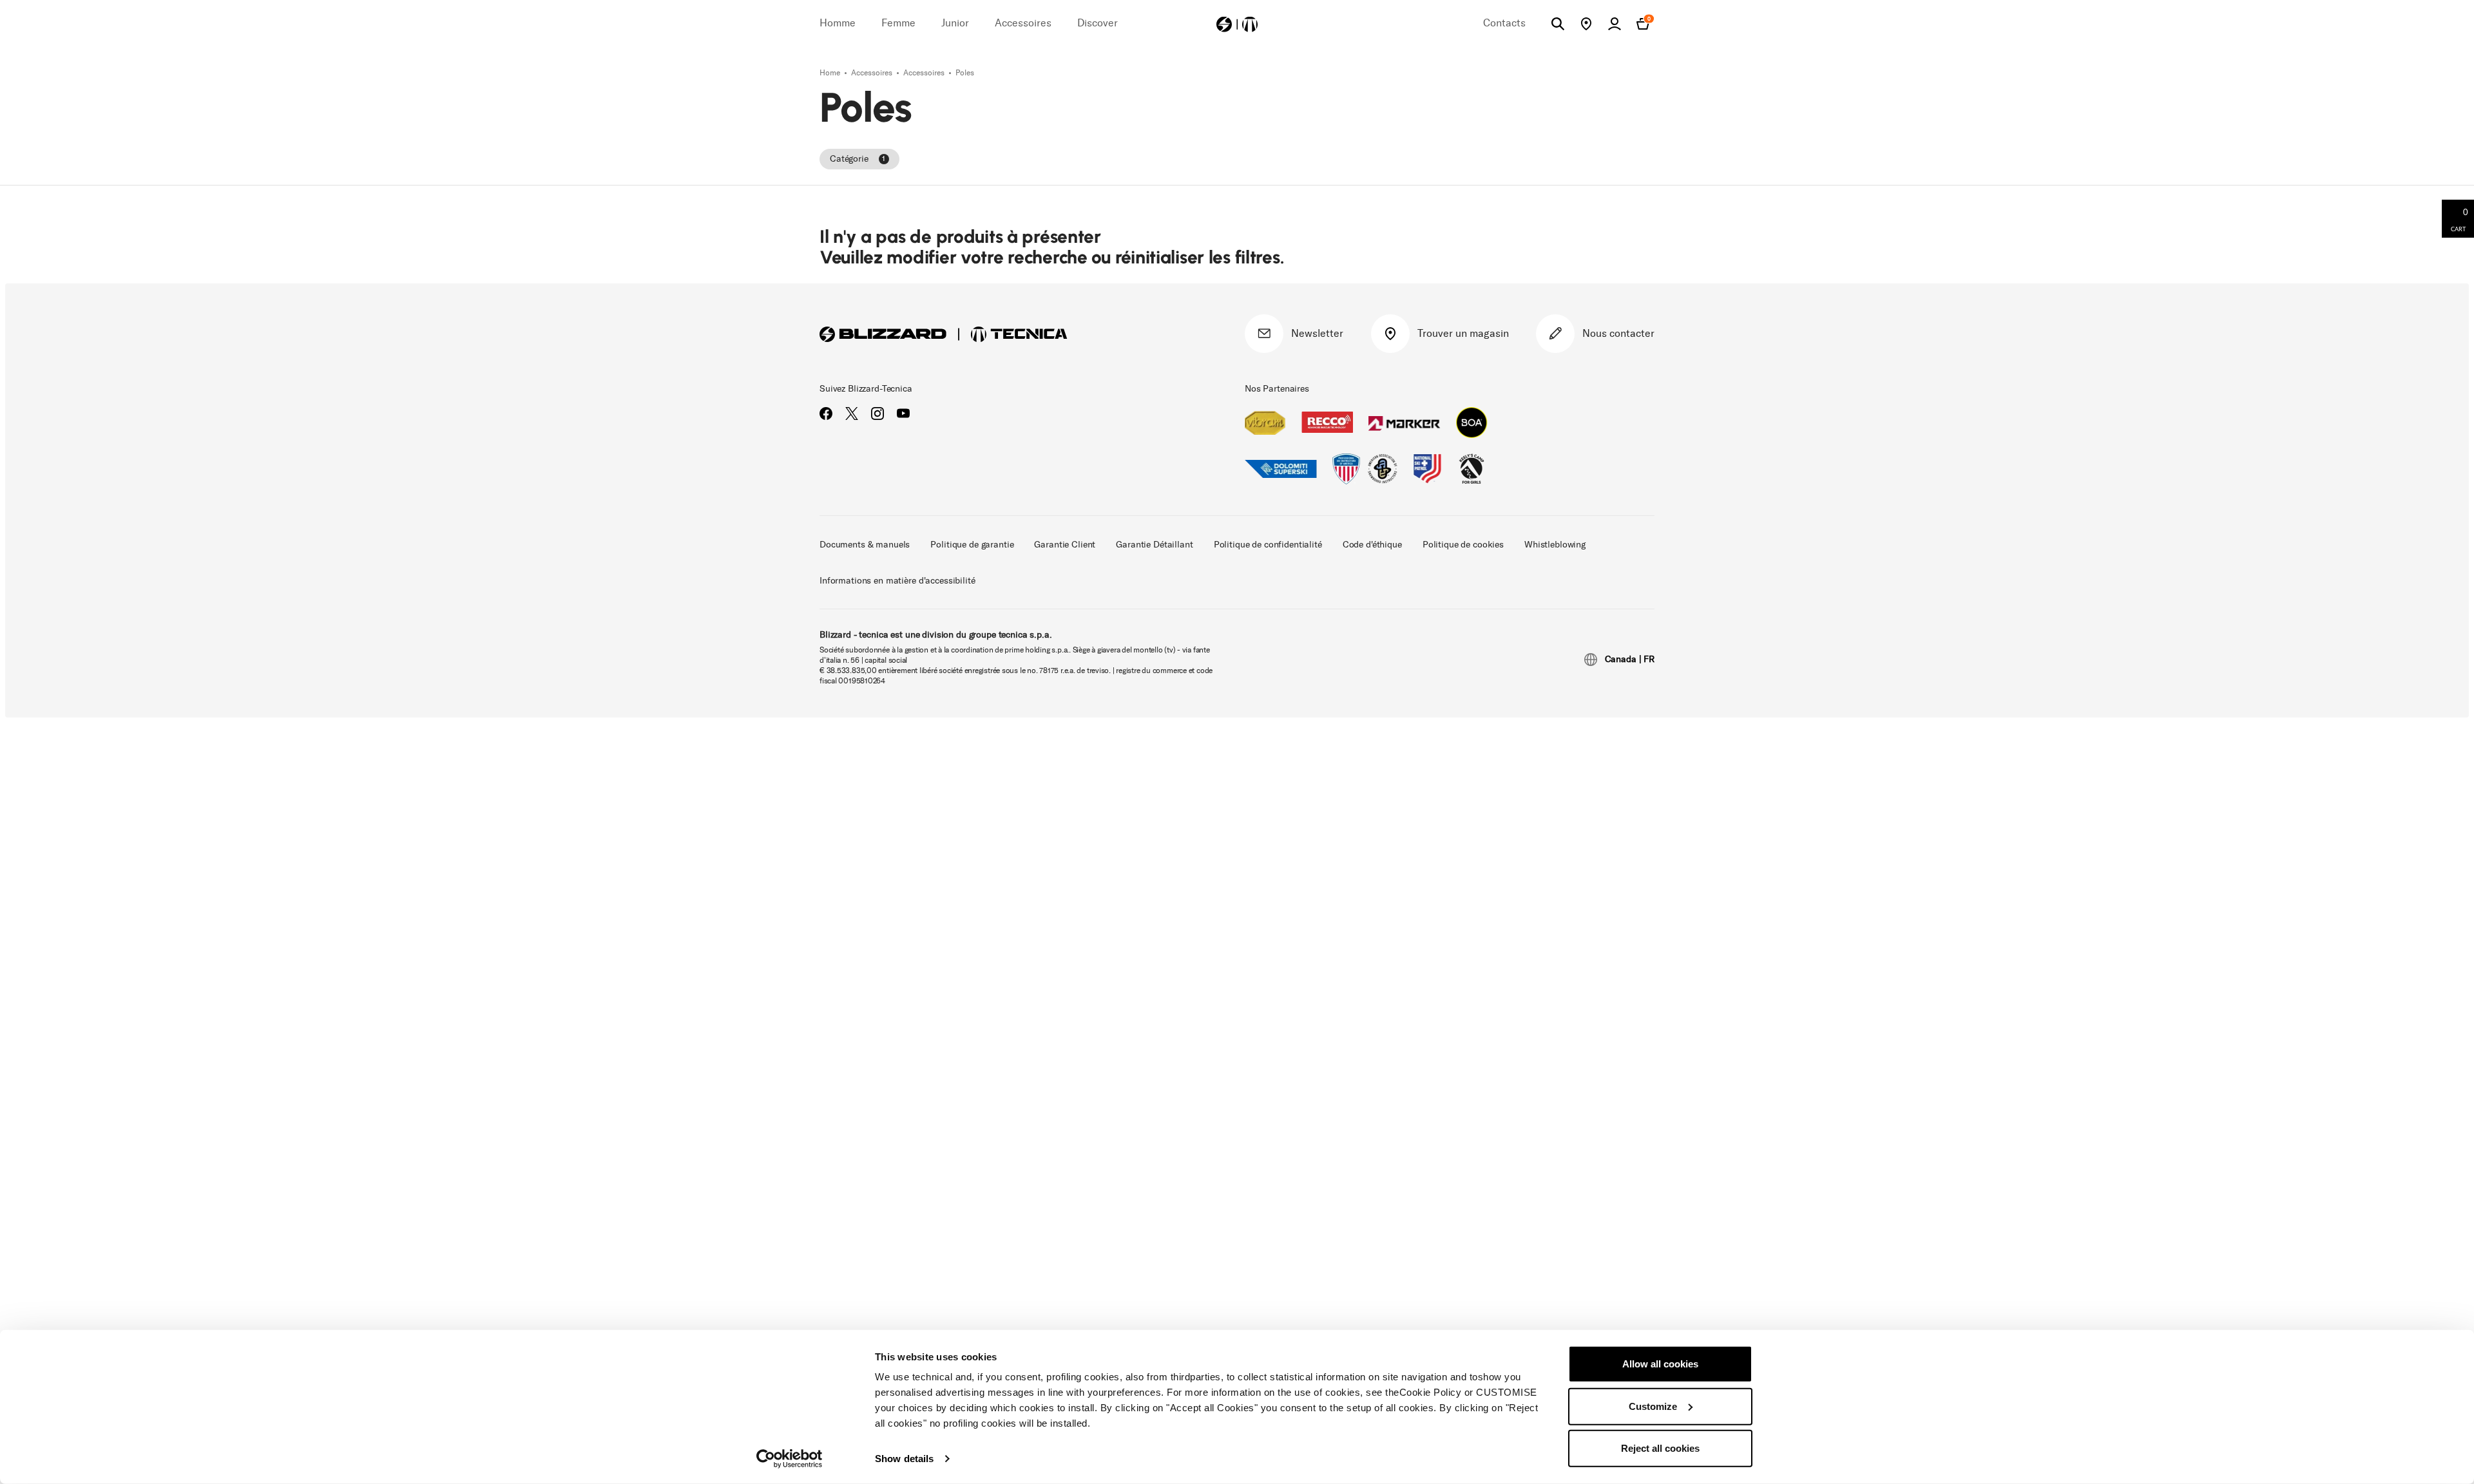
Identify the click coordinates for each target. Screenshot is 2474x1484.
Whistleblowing (1555, 545)
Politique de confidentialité (1268, 545)
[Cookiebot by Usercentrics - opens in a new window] (790, 1459)
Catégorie (858, 159)
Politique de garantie (972, 545)
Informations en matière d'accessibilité (897, 581)
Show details (904, 1459)
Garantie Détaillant (1154, 545)
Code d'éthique (1372, 545)
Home (831, 73)
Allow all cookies (1660, 1364)
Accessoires (873, 73)
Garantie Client (1065, 545)
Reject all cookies (1660, 1448)
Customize (1653, 1406)
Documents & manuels (865, 545)
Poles (965, 73)
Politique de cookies (1463, 545)
